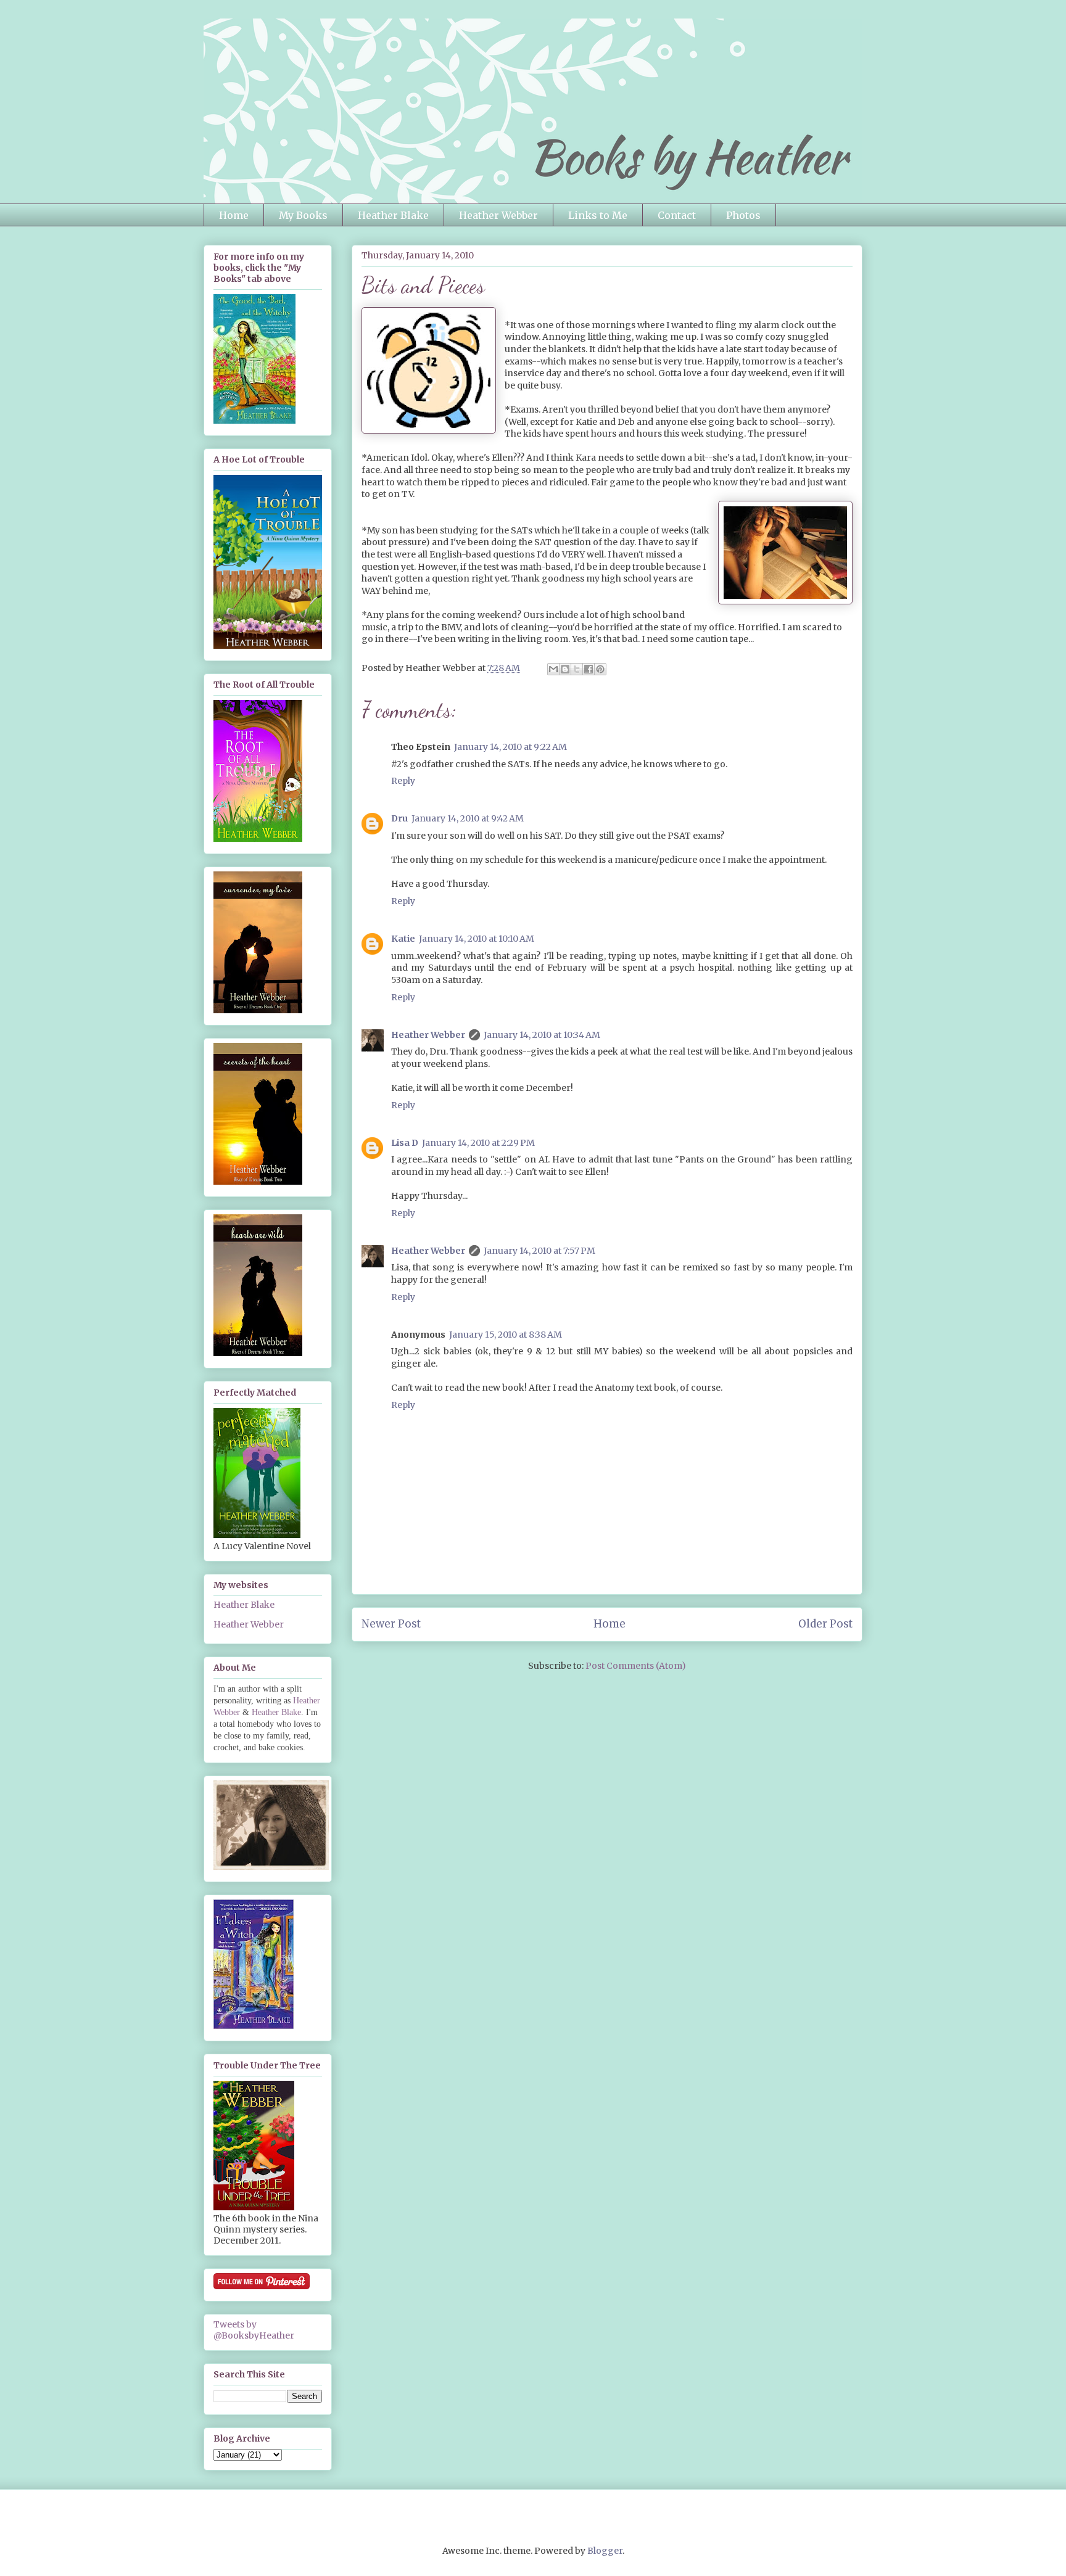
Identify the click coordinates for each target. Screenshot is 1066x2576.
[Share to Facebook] (589, 669)
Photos (743, 215)
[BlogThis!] (565, 669)
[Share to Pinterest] (600, 669)
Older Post (825, 1624)
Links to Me (598, 215)
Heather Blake (393, 215)
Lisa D (405, 1143)
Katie (403, 939)
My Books (303, 215)
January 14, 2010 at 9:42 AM (468, 818)
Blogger (605, 2551)
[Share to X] (577, 669)
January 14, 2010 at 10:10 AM (477, 939)
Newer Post (391, 1624)
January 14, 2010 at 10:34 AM (542, 1035)
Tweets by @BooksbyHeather (254, 2330)
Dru (399, 818)
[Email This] (553, 669)
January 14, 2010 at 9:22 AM (510, 747)
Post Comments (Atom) (636, 1666)
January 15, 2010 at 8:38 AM (506, 1335)
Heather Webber (498, 215)
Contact (677, 215)
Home (234, 215)
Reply (403, 781)
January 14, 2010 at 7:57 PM (539, 1251)
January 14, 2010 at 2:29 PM (478, 1143)
